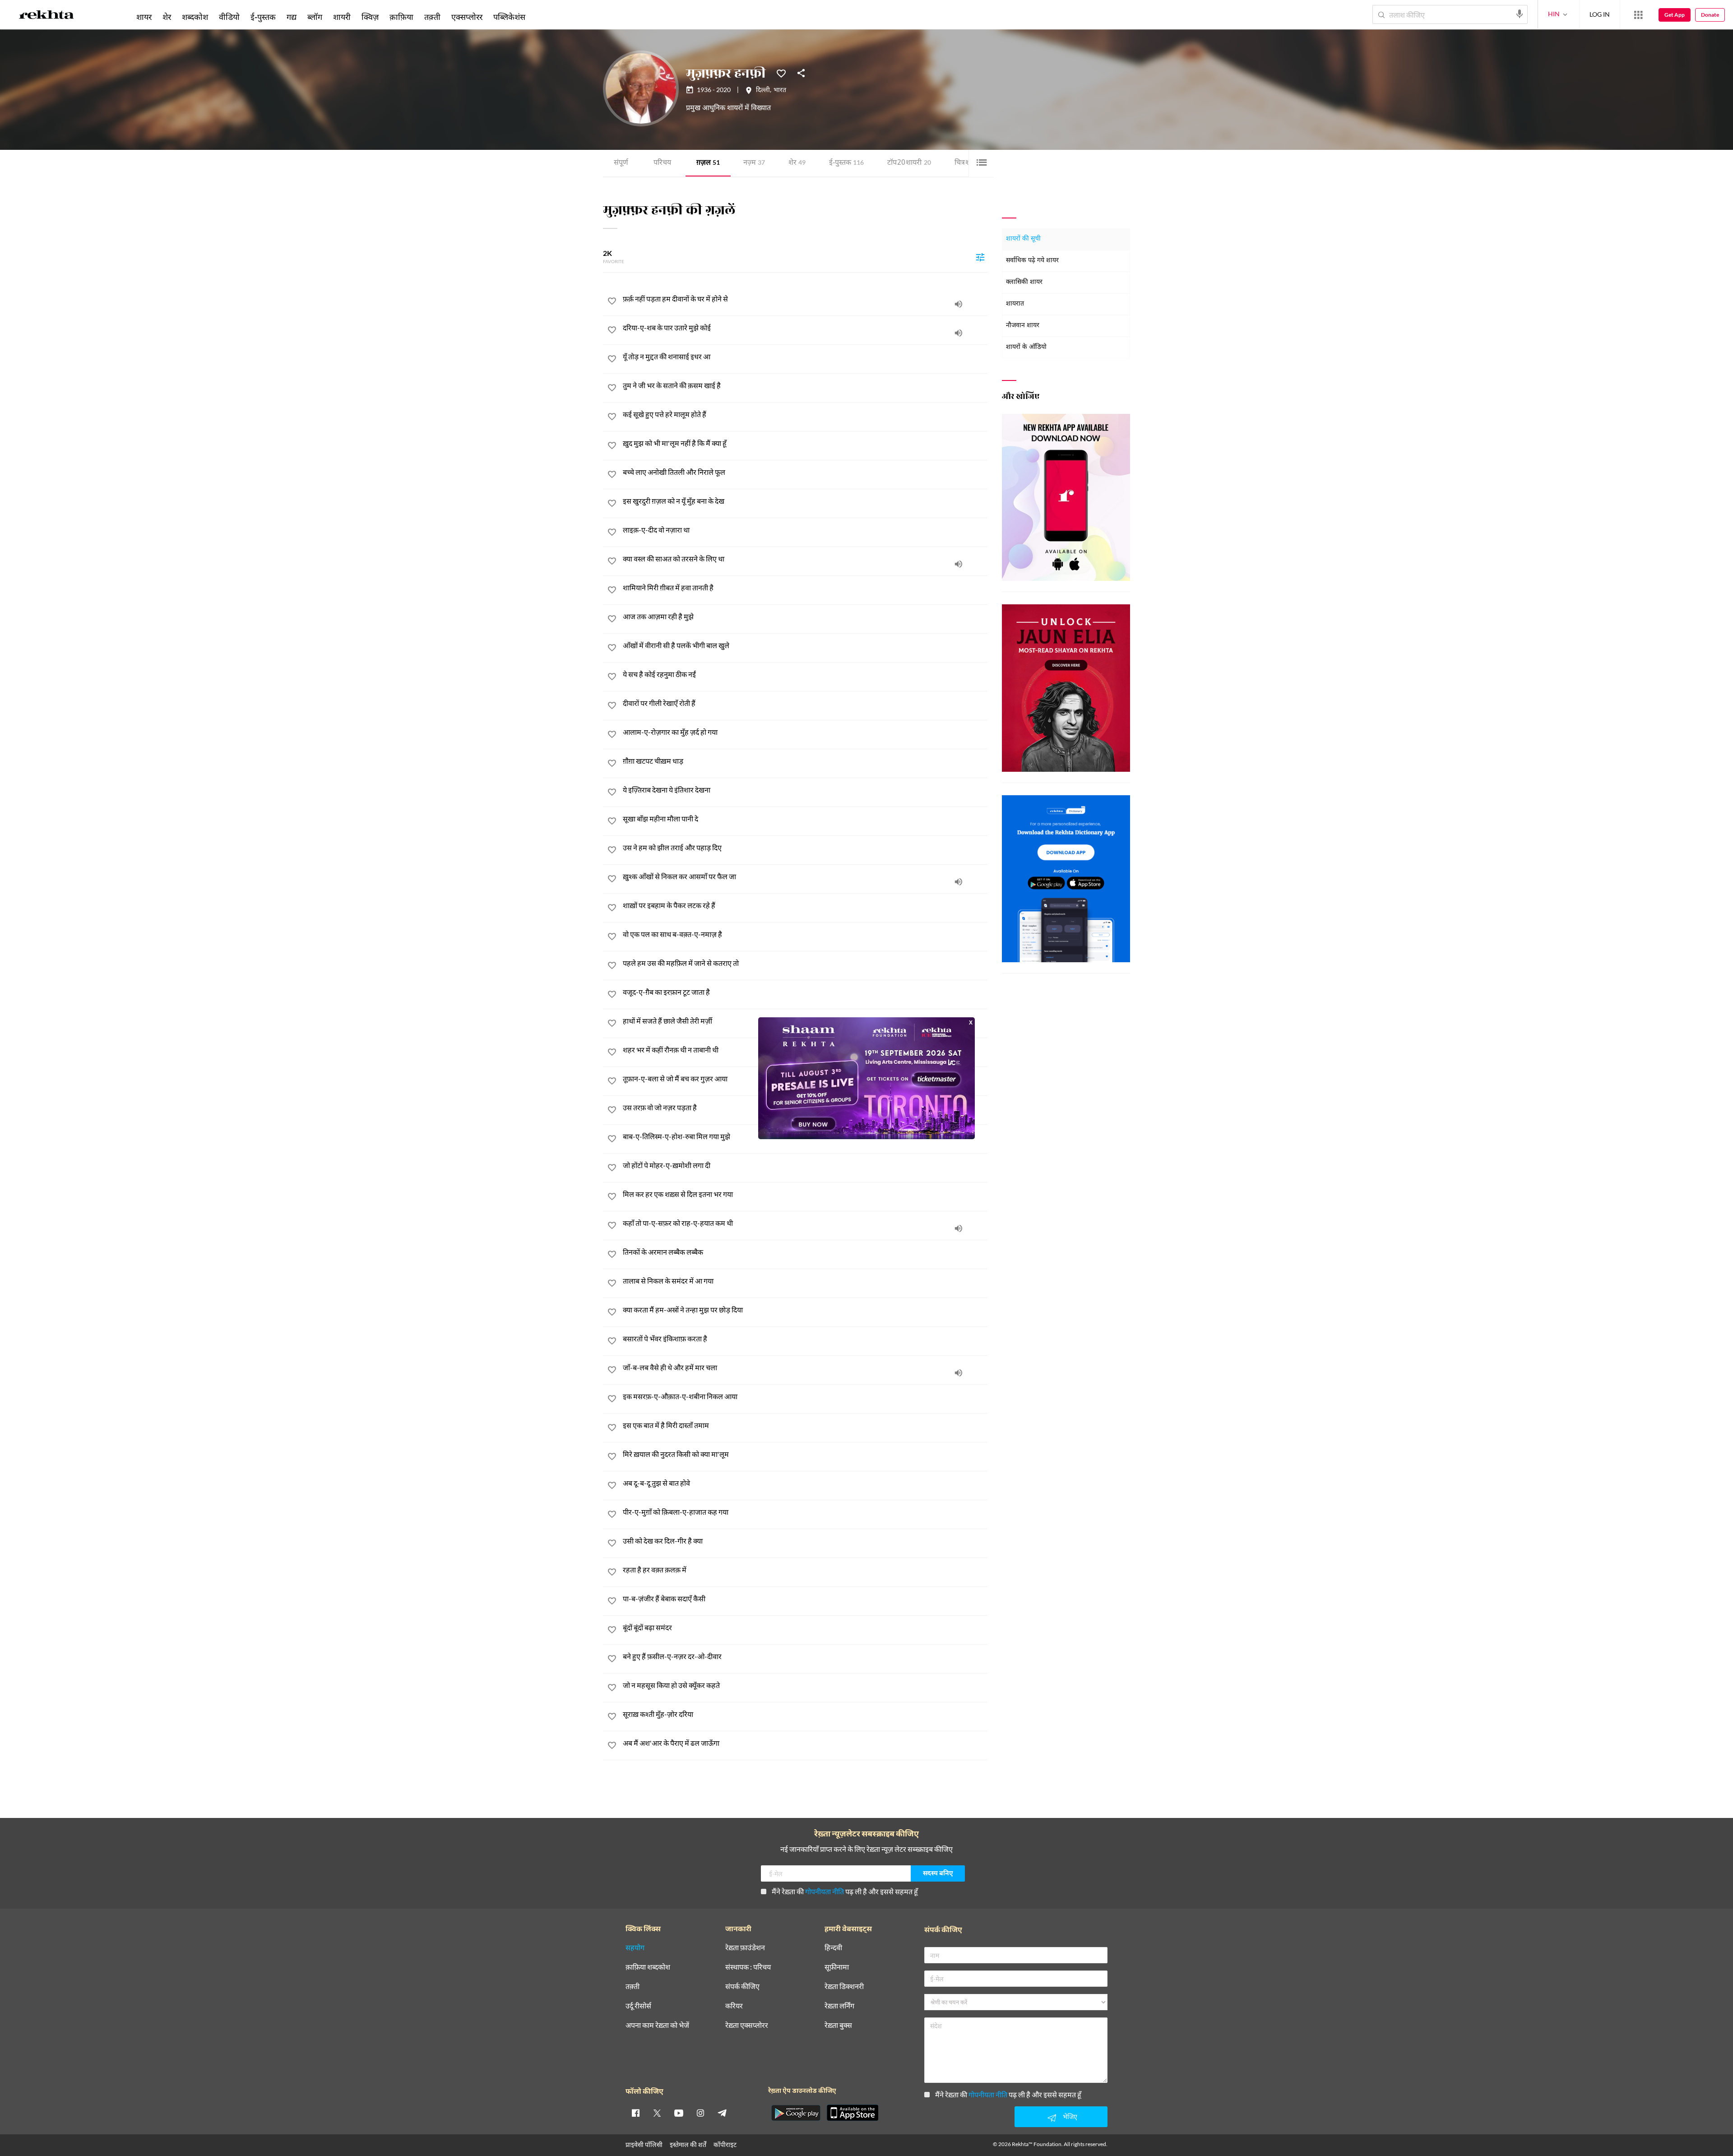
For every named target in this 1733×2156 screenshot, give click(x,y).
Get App (1675, 15)
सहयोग (635, 1948)
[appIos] (853, 2113)
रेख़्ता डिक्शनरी (844, 1987)
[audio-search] (1520, 14)
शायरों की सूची (1023, 239)
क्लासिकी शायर (1024, 282)
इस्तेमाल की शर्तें (688, 2144)
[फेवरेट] (781, 73)
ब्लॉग (315, 17)
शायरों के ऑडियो (1026, 347)
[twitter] (657, 2113)
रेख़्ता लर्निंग (839, 2006)
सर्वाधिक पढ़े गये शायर (1032, 261)
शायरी (342, 17)
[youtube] (679, 2113)
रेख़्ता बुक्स (838, 2025)
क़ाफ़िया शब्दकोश (648, 1967)
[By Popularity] (980, 257)
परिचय (662, 163)
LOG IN (1600, 14)
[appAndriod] (796, 2113)
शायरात (1015, 304)
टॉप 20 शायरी (909, 163)
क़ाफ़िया (401, 17)
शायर (144, 17)
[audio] (959, 304)
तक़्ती (432, 17)
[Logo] (46, 16)
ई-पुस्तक (846, 163)
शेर (797, 163)
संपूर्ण (621, 163)
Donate (1710, 15)
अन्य (543, 17)
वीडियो (229, 17)
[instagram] (700, 2113)
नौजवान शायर (1023, 326)
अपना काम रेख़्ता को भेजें (657, 2025)
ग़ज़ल (708, 163)
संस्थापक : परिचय (748, 1967)
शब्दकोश (195, 17)
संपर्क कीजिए (742, 1987)
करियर (734, 2006)
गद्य (292, 17)
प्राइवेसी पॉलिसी (644, 2144)
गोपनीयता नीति (825, 1891)
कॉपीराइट (725, 2144)
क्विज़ (370, 17)
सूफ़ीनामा (837, 1967)
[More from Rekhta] (1638, 15)
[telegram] (722, 2113)
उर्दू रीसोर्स (638, 2006)
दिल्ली (763, 91)
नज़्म (754, 163)
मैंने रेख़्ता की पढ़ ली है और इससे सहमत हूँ (845, 1891)
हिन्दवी (833, 1948)
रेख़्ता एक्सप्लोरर (747, 2025)
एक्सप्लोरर (467, 17)
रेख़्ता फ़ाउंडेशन (745, 1948)
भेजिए (1070, 2117)
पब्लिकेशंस (509, 17)
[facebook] (635, 2113)
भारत (780, 91)
